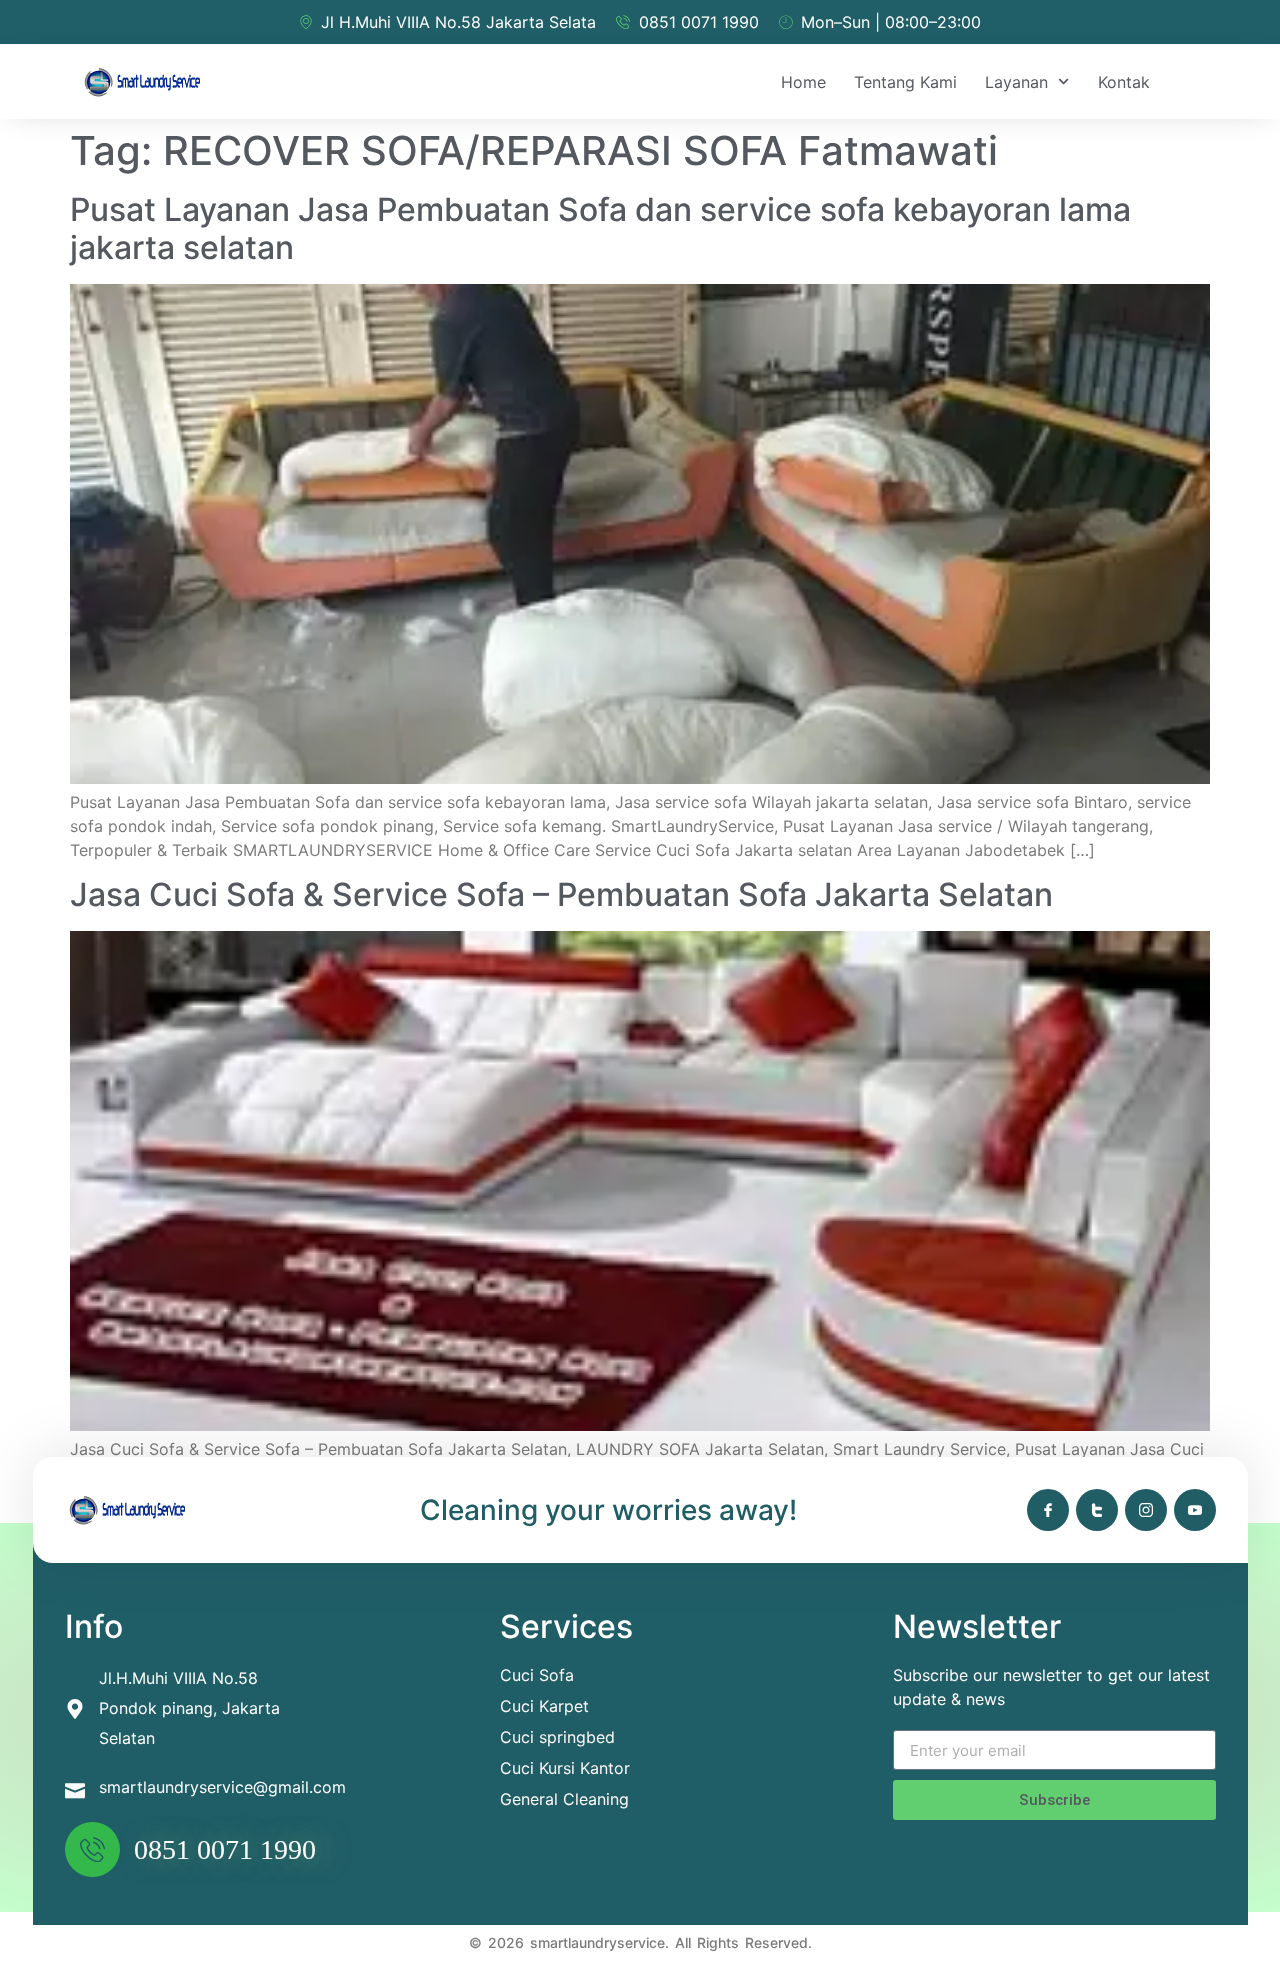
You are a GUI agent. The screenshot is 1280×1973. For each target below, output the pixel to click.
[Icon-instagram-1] (1146, 1510)
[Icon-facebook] (1048, 1510)
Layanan (1016, 82)
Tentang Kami (905, 82)
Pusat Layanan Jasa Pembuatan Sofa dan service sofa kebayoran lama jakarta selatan (600, 228)
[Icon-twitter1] (1097, 1510)
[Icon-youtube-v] (1195, 1510)
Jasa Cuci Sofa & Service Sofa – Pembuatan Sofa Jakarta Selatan (561, 894)
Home (803, 82)
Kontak (1124, 82)
